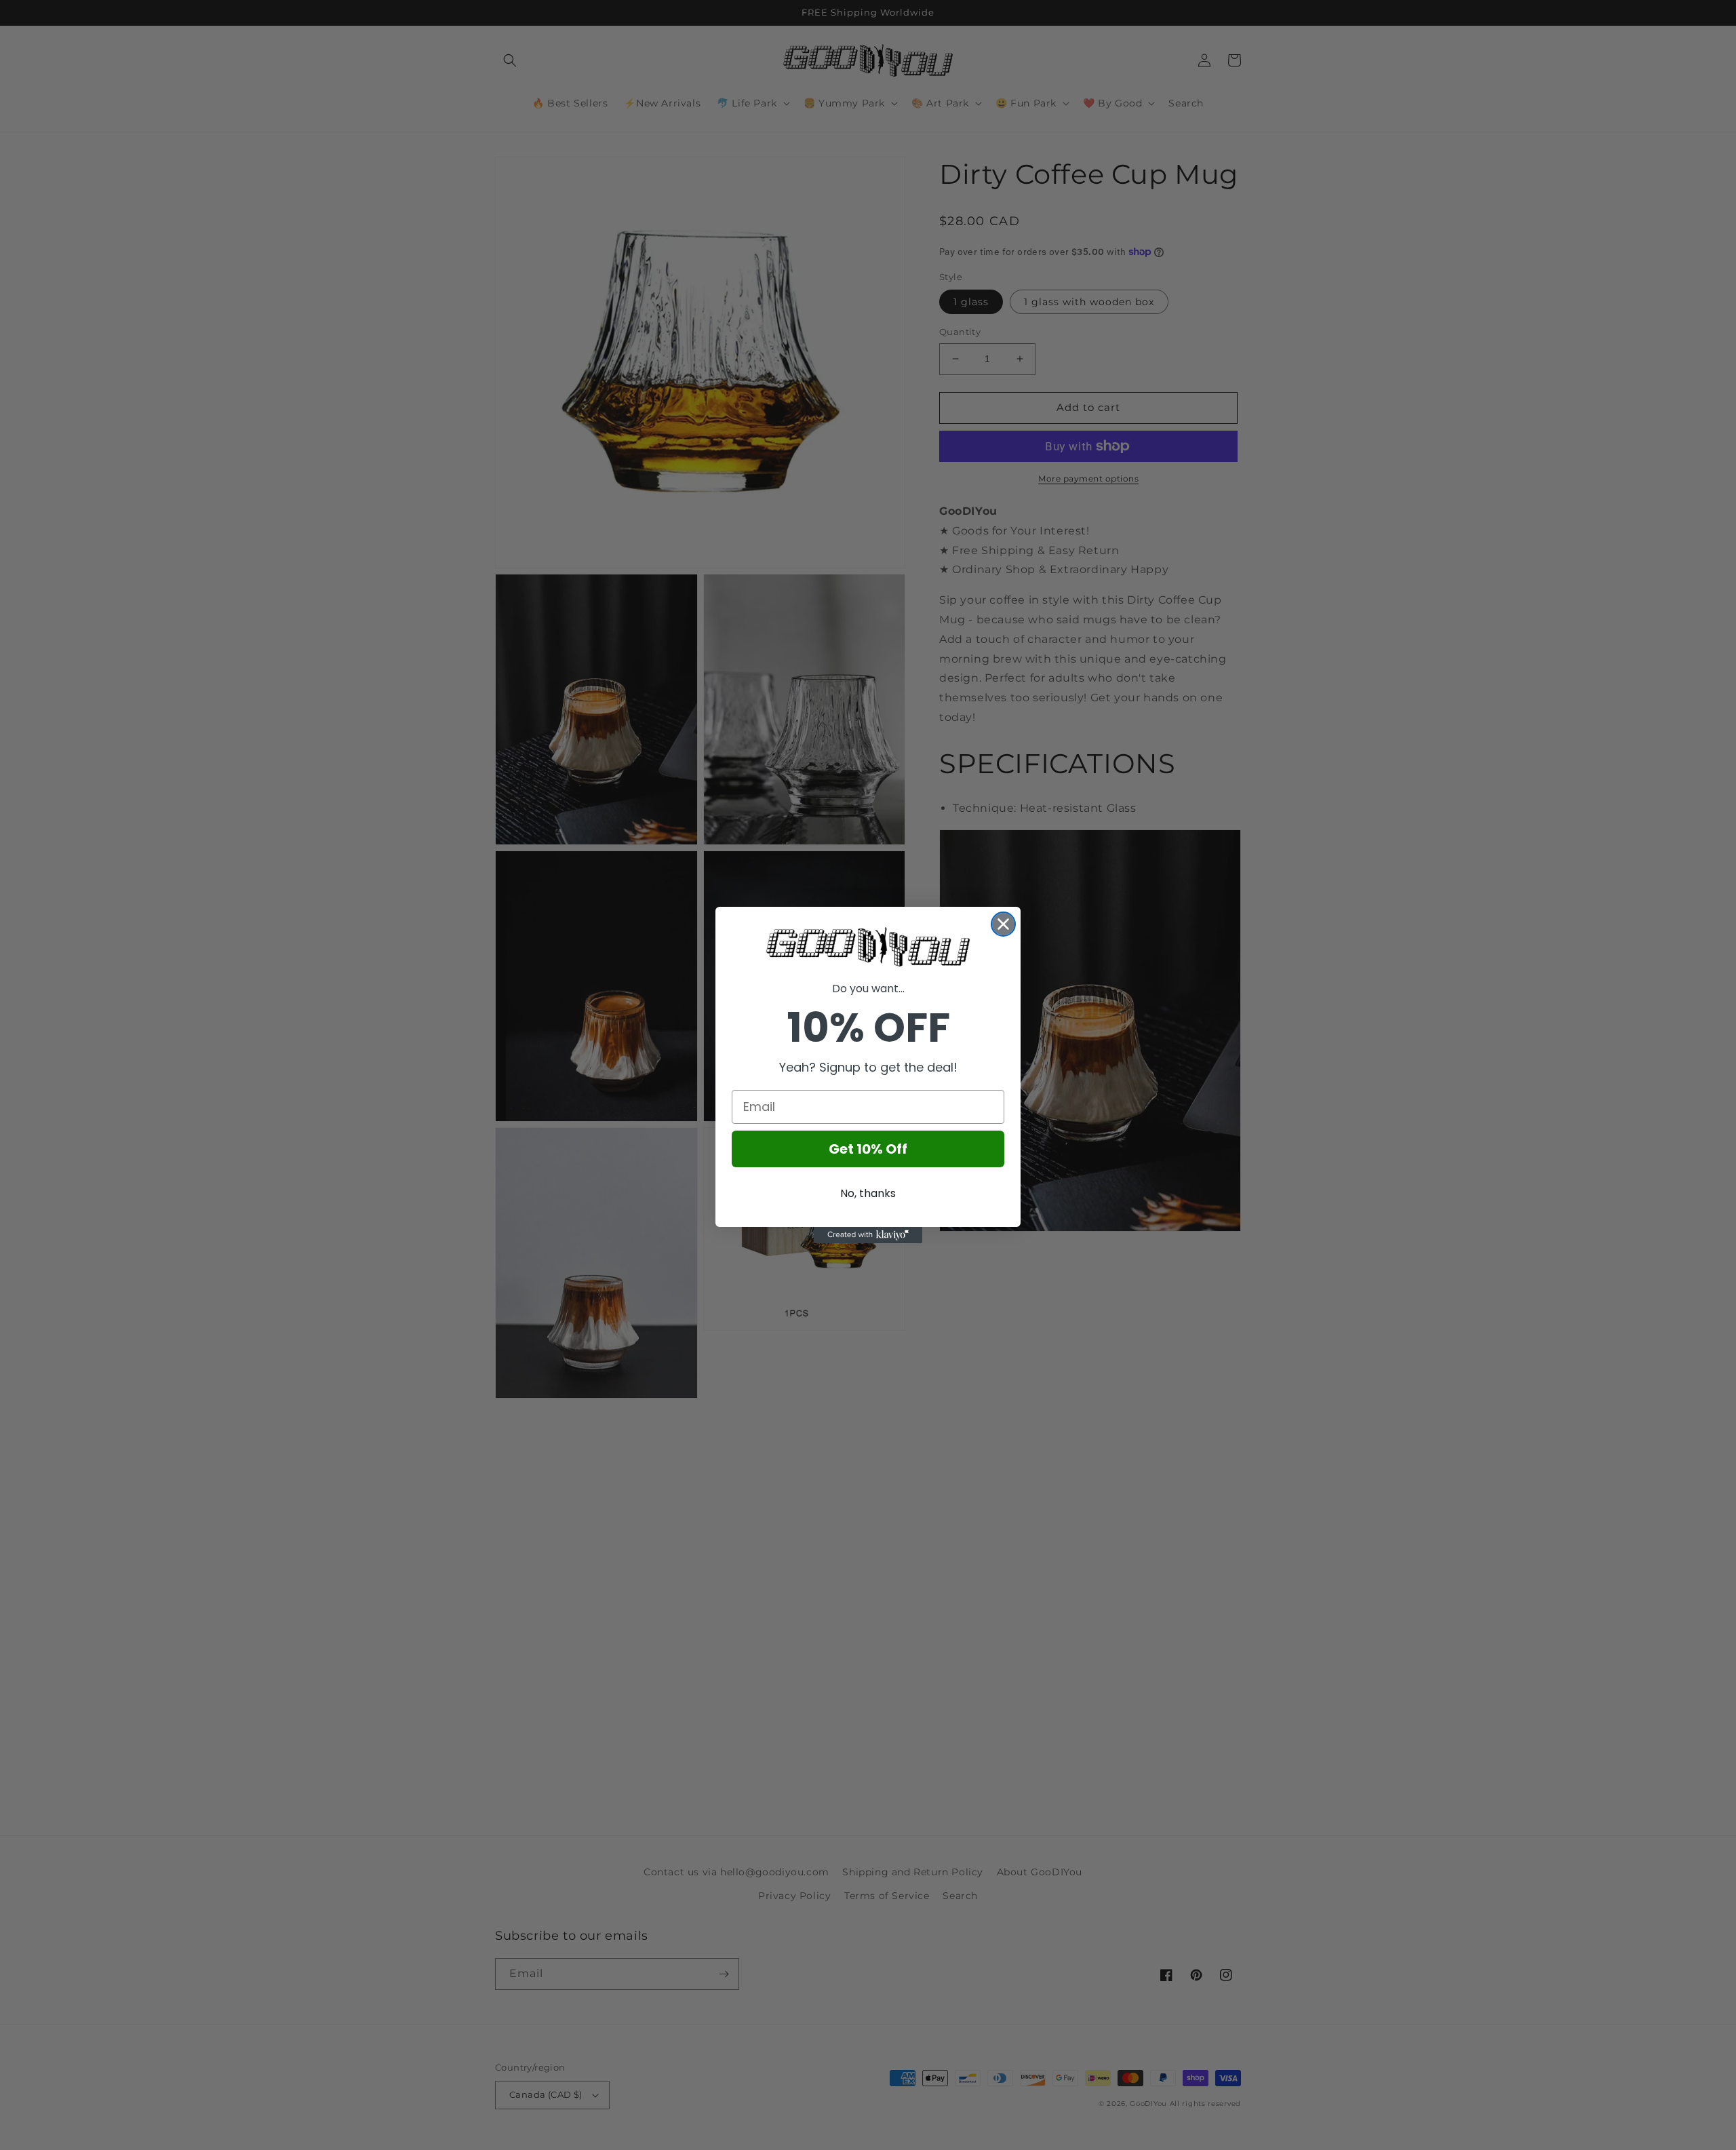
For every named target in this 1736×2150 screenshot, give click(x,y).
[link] (868, 947)
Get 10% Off (868, 1149)
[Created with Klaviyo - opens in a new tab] (868, 1235)
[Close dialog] (1003, 924)
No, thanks (868, 1193)
